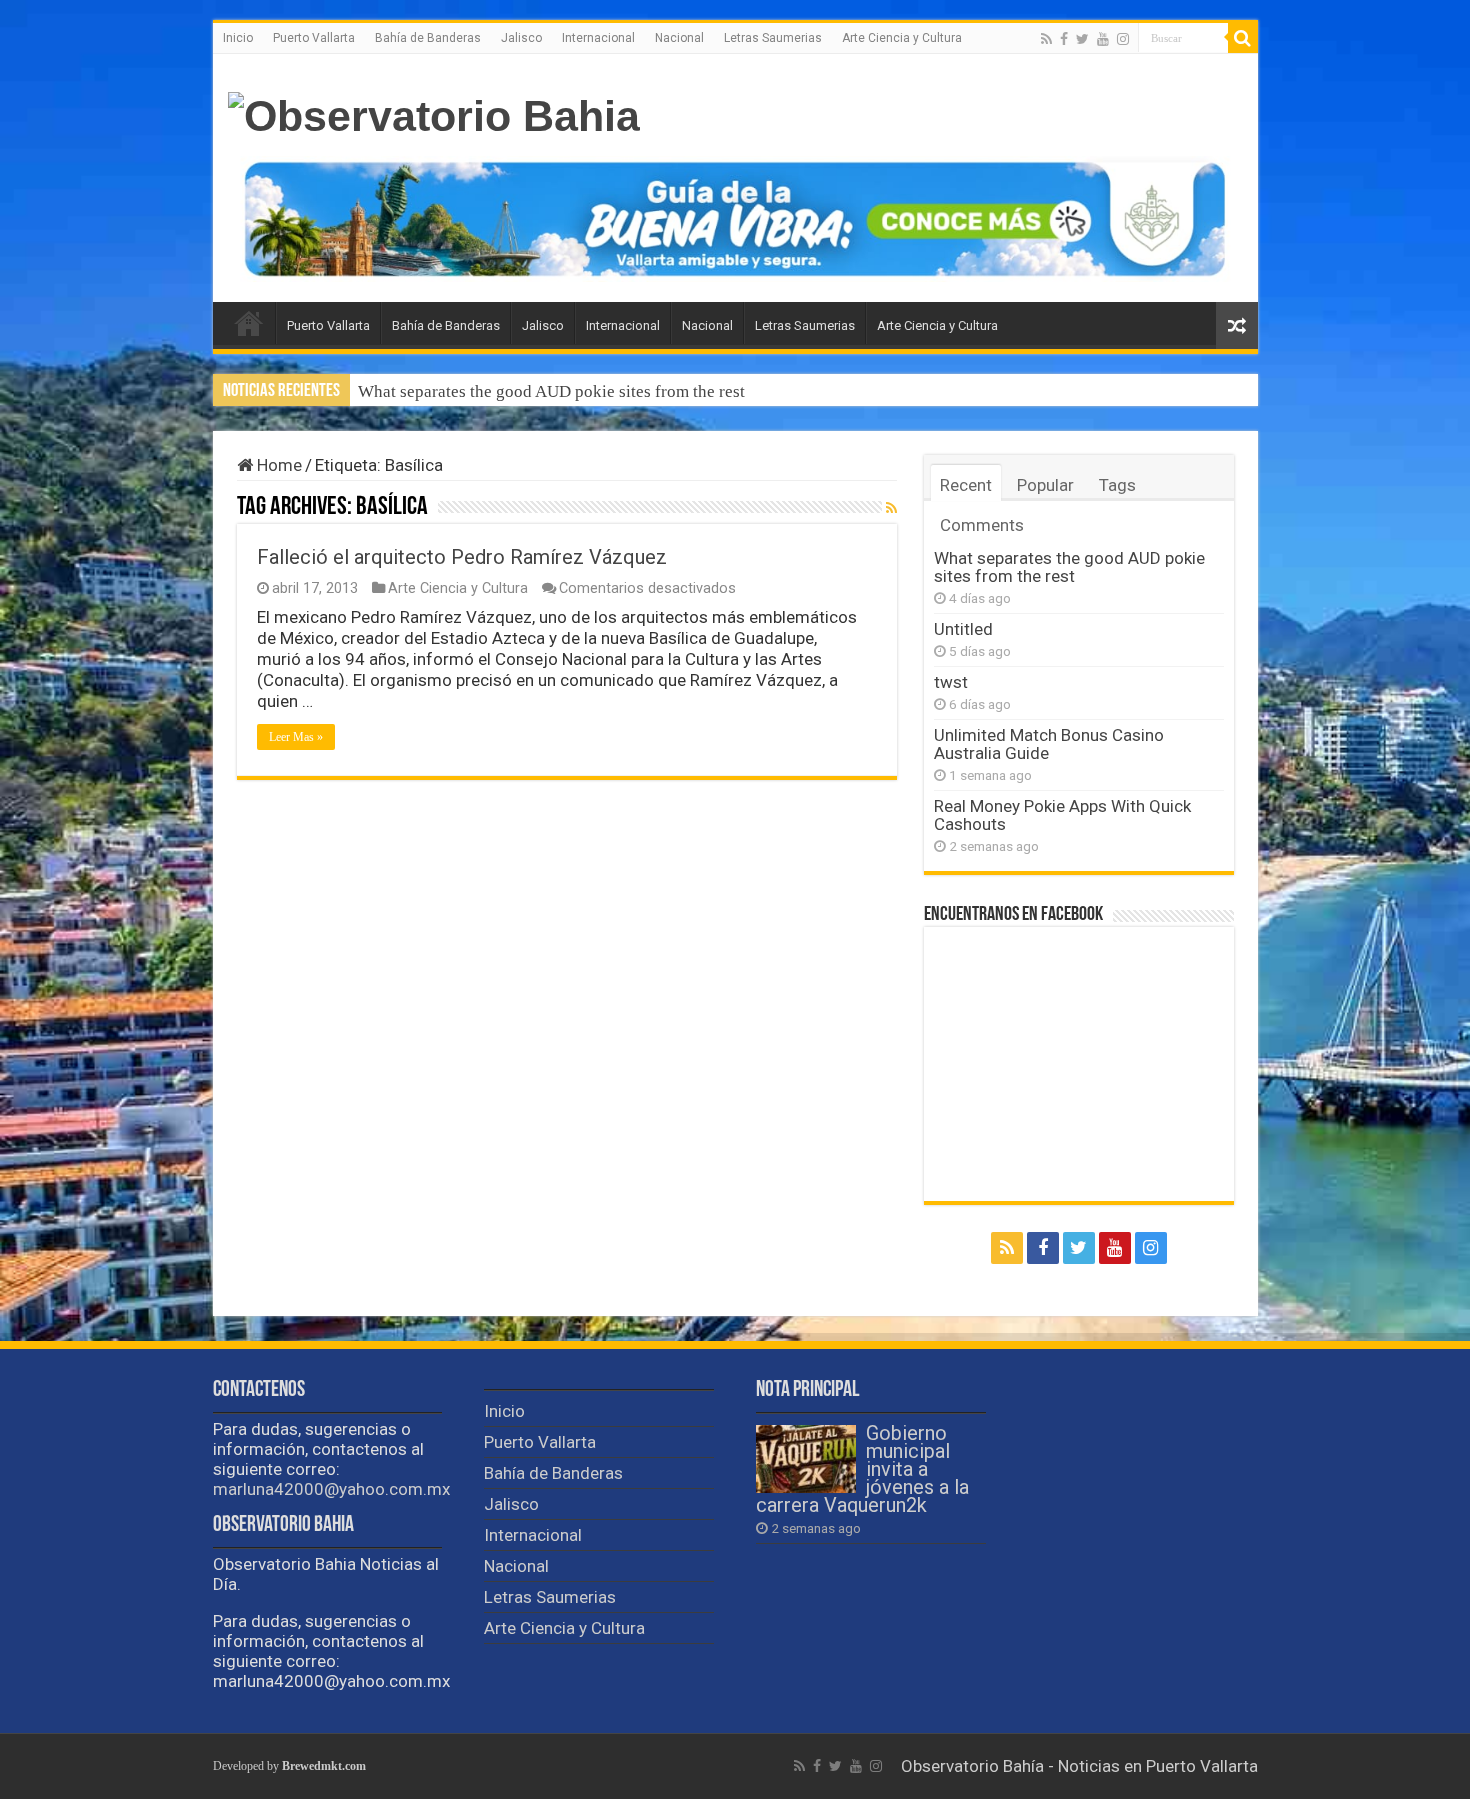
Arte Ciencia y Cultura (902, 38)
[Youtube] (1103, 39)
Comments (982, 525)
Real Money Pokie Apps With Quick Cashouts (1062, 815)
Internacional (598, 38)
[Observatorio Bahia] (434, 113)
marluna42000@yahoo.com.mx (331, 1489)
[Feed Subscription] (891, 508)
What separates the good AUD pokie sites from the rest (551, 391)
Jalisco (521, 38)
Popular (1045, 485)
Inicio (238, 38)
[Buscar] (1243, 38)
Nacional (679, 38)
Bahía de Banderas (428, 38)
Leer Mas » (296, 737)
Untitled (963, 629)
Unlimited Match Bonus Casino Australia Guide (1049, 744)
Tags (1117, 485)
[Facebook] (1064, 39)
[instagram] (1123, 39)
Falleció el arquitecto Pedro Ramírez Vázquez (462, 557)
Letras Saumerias (773, 38)
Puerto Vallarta (314, 38)
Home (277, 465)
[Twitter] (1082, 39)
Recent (966, 485)
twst (951, 682)
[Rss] (1046, 39)
